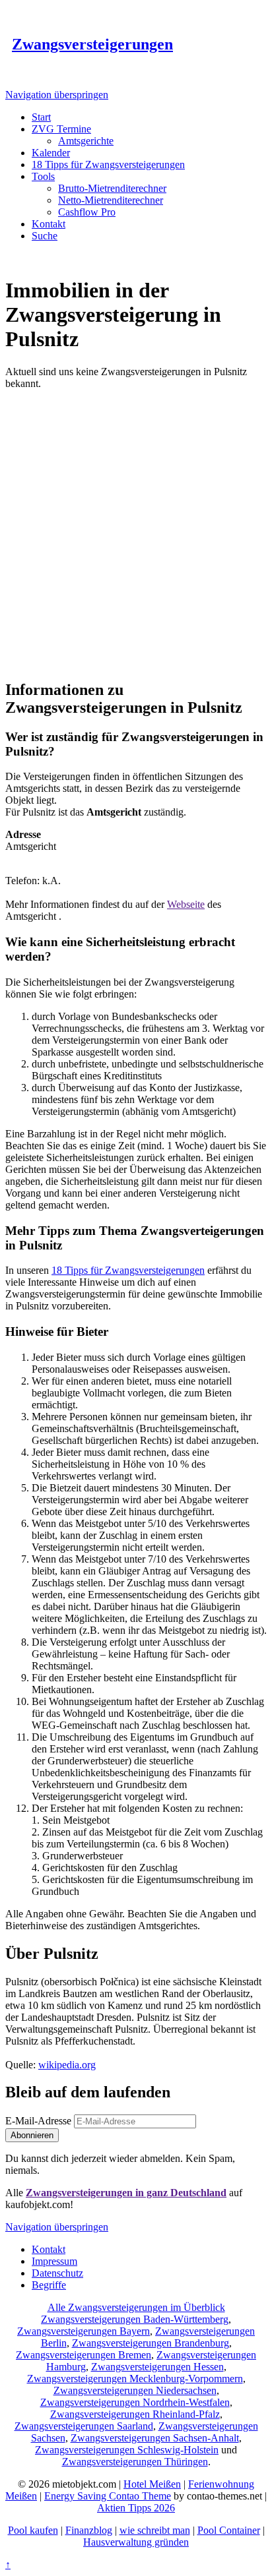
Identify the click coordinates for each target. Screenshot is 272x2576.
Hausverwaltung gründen (136, 2542)
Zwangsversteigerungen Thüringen (135, 2462)
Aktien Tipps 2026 (136, 2508)
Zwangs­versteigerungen (92, 44)
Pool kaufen (33, 2530)
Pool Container (229, 2530)
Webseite (186, 904)
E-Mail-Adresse (38, 2121)
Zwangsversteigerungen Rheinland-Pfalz (135, 2414)
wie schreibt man (155, 2530)
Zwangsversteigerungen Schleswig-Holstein (127, 2450)
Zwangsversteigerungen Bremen (84, 2355)
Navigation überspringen (57, 95)
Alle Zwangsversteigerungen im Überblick (136, 2307)
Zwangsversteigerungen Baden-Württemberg (135, 2319)
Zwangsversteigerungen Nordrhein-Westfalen (135, 2402)
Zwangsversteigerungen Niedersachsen (135, 2390)
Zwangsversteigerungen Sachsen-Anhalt (155, 2438)
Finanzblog (89, 2530)
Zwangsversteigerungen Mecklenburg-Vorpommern (135, 2379)
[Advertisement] (136, 532)
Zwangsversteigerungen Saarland (84, 2426)
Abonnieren (32, 2135)
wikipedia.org (67, 2065)
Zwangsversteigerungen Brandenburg (151, 2343)
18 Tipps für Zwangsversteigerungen (128, 1270)
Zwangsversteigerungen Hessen (157, 2367)
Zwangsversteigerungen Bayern (84, 2331)
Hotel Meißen (152, 2484)
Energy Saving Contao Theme (108, 2496)
